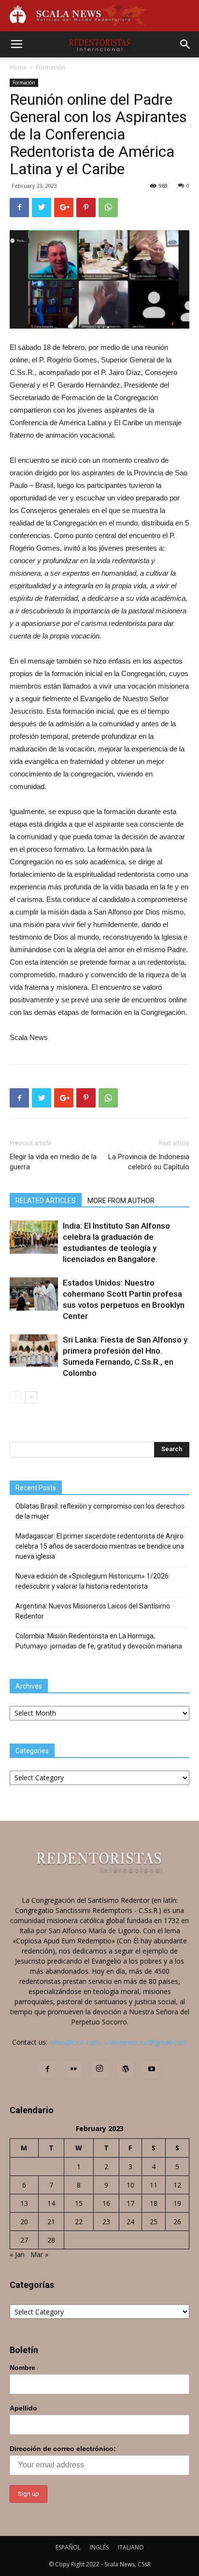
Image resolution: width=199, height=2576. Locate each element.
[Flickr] (73, 2069)
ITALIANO (131, 2547)
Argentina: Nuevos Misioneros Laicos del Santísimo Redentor (93, 1611)
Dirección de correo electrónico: (63, 2449)
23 (106, 2222)
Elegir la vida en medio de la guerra (53, 1162)
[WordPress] (126, 2069)
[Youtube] (152, 2069)
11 (154, 2185)
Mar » (39, 2254)
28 (51, 2240)
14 (51, 2203)
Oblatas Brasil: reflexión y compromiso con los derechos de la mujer (100, 1511)
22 (79, 2222)
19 (177, 2203)
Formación (50, 67)
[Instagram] (99, 2069)
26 (177, 2222)
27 (24, 2240)
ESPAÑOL (68, 2547)
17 (130, 2203)
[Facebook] (47, 2069)
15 (79, 2203)
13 (24, 2203)
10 (130, 2185)
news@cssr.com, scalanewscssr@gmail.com (118, 2042)
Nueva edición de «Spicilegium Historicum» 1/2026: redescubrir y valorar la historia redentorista (93, 1581)
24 (130, 2222)
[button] (185, 44)
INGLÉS (99, 2547)
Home (18, 67)
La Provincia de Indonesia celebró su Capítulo (149, 1162)
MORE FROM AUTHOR (121, 1201)
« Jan (17, 2254)
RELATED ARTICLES (46, 1201)
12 (177, 2185)
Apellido (23, 2408)
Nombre (22, 2368)
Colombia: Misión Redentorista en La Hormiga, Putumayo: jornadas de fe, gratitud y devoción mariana (99, 1641)
